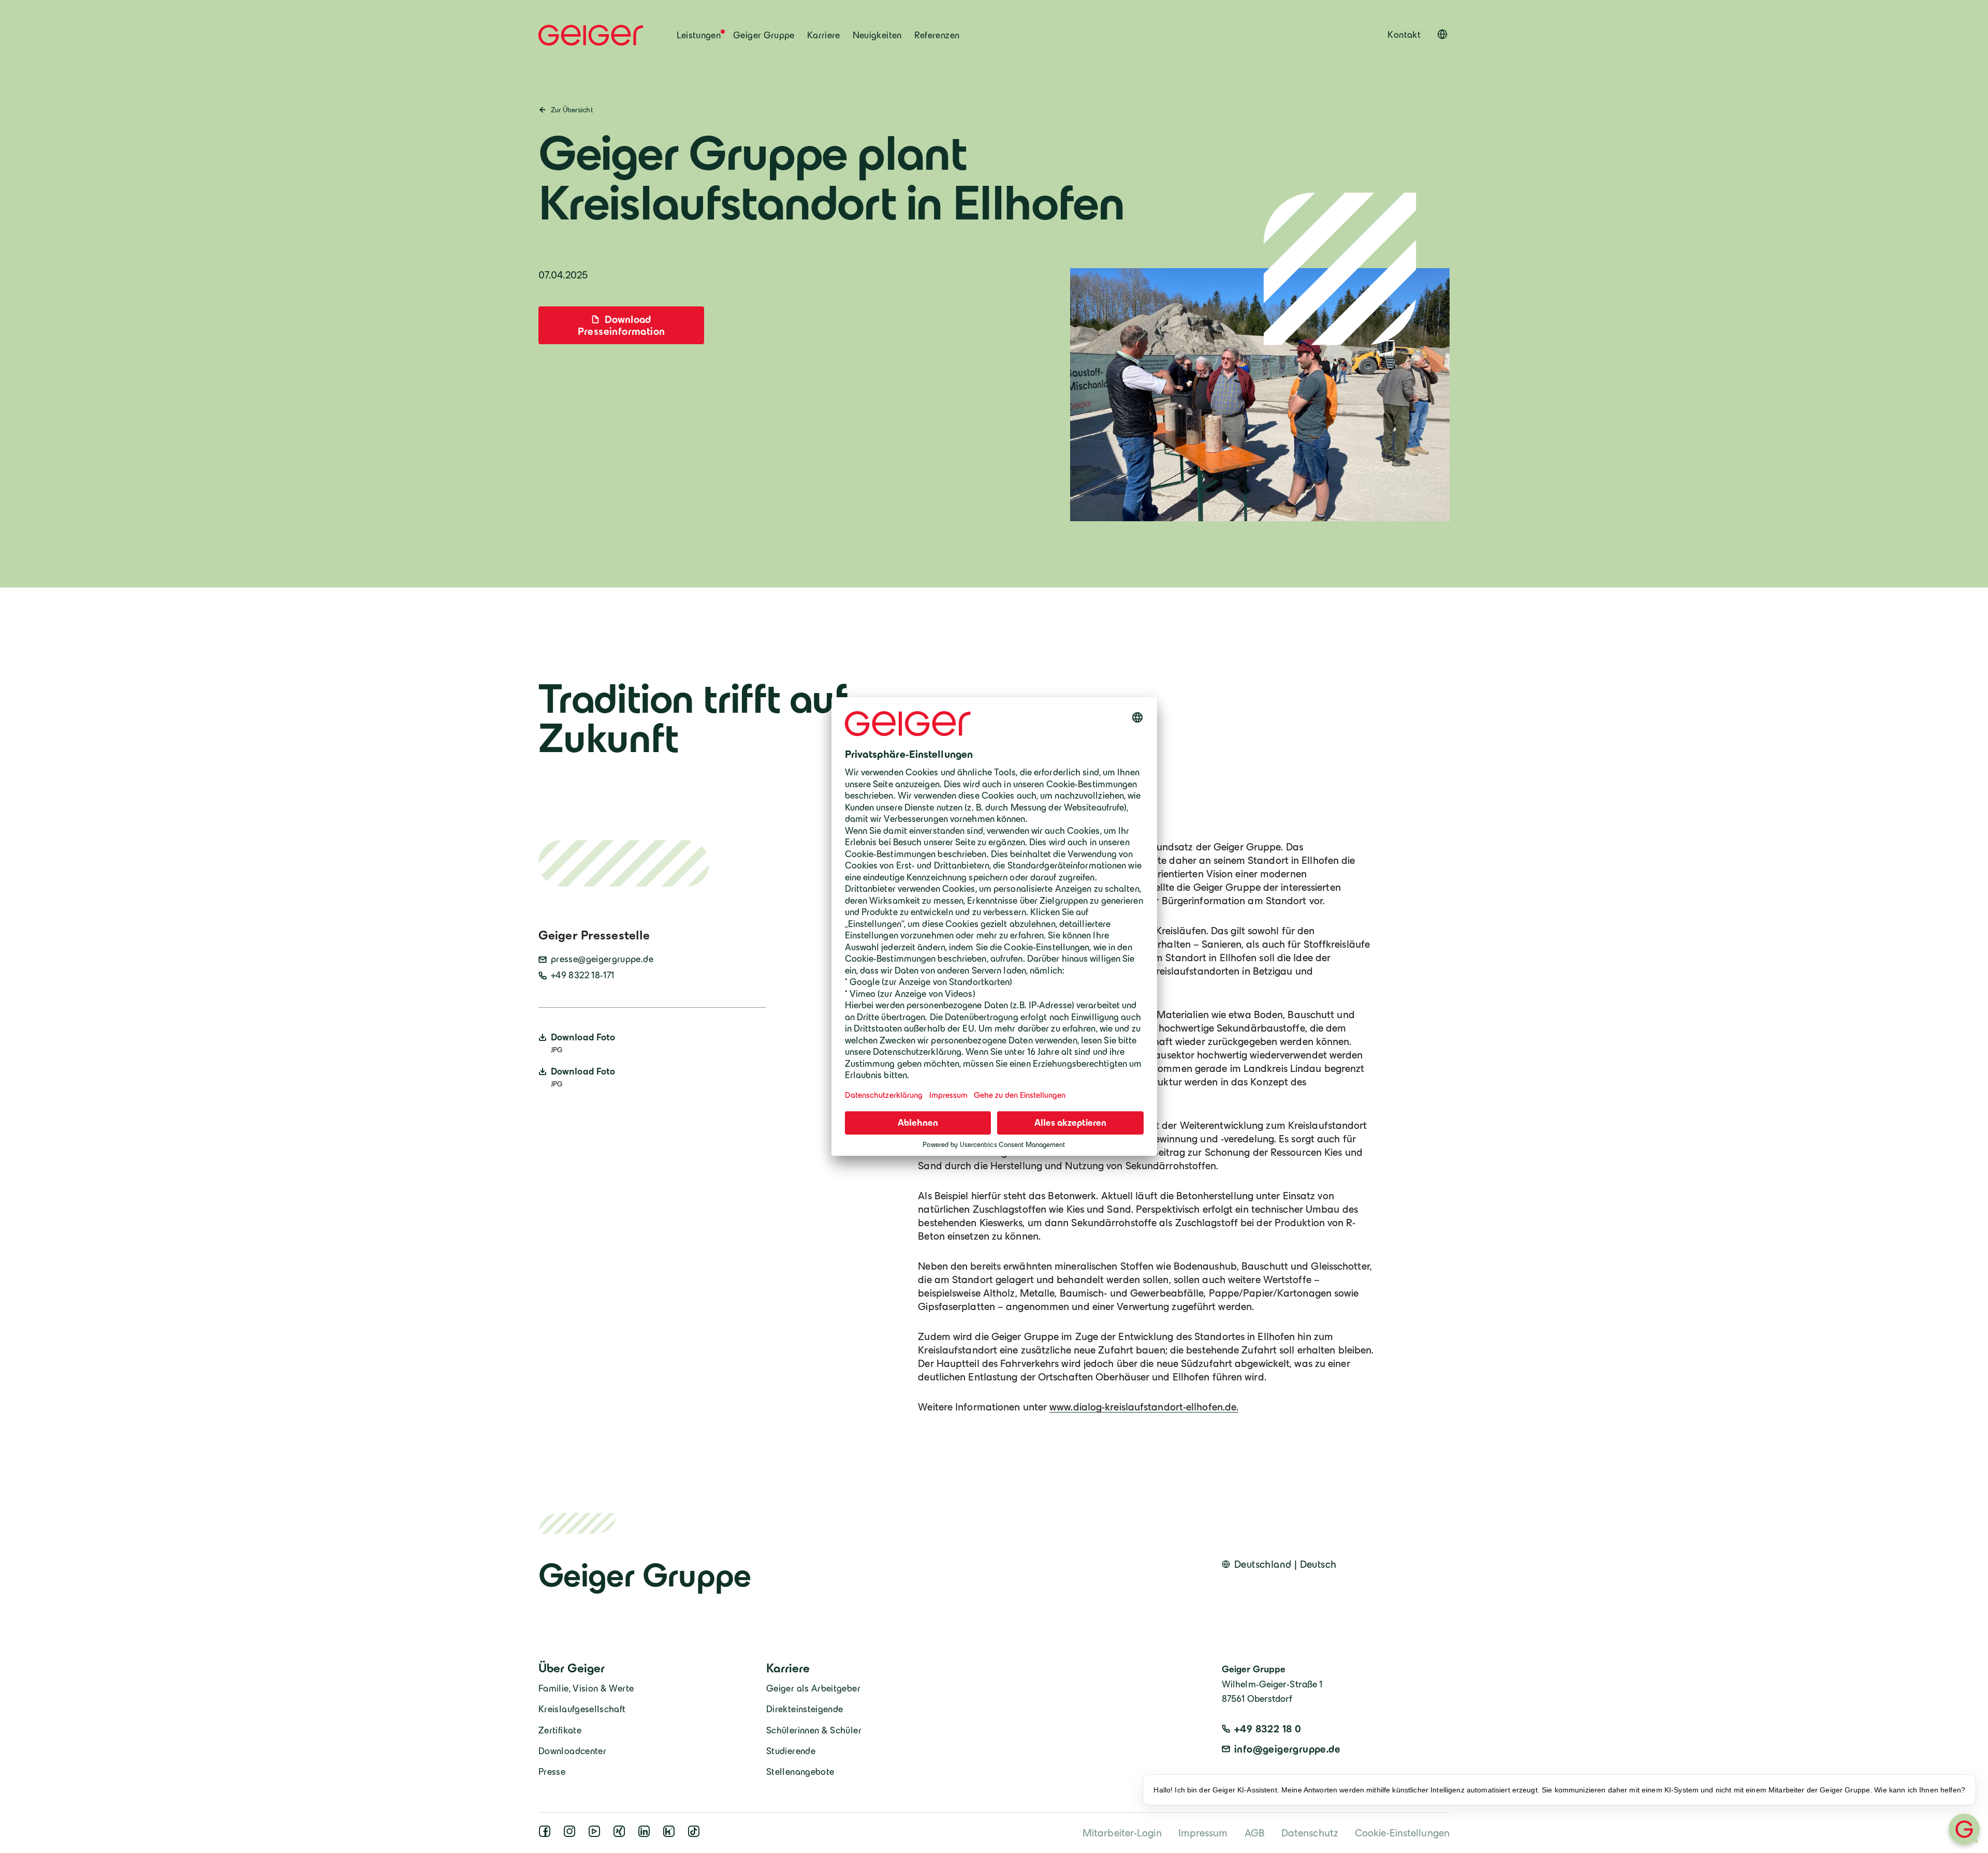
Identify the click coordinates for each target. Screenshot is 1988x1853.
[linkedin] (646, 1834)
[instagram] (572, 1834)
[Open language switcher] (1442, 34)
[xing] (621, 1834)
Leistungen (699, 35)
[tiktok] (696, 1834)
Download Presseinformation (622, 325)
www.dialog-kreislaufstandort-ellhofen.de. (1144, 1407)
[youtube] (596, 1834)
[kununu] (671, 1834)
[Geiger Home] (591, 35)
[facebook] (547, 1834)
